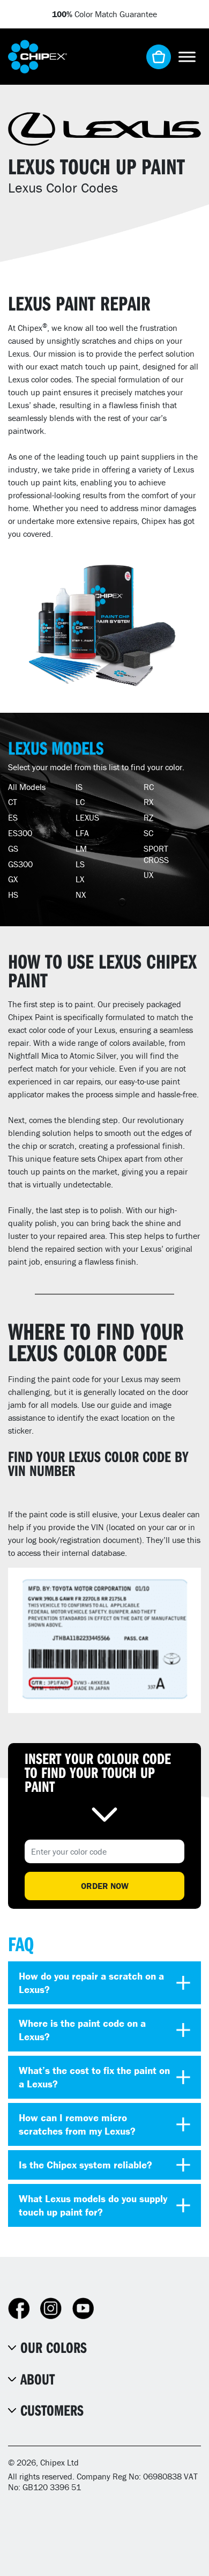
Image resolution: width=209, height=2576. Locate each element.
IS (79, 787)
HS (13, 895)
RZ (148, 817)
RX (148, 802)
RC (149, 787)
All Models (27, 787)
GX (13, 879)
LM (81, 848)
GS (13, 848)
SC (148, 833)
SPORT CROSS (156, 854)
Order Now (105, 1886)
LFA (82, 833)
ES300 (20, 833)
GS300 (20, 864)
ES (13, 817)
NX (81, 895)
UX (148, 875)
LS (80, 864)
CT (13, 802)
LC (80, 802)
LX (80, 879)
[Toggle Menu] (187, 57)
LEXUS (87, 817)
